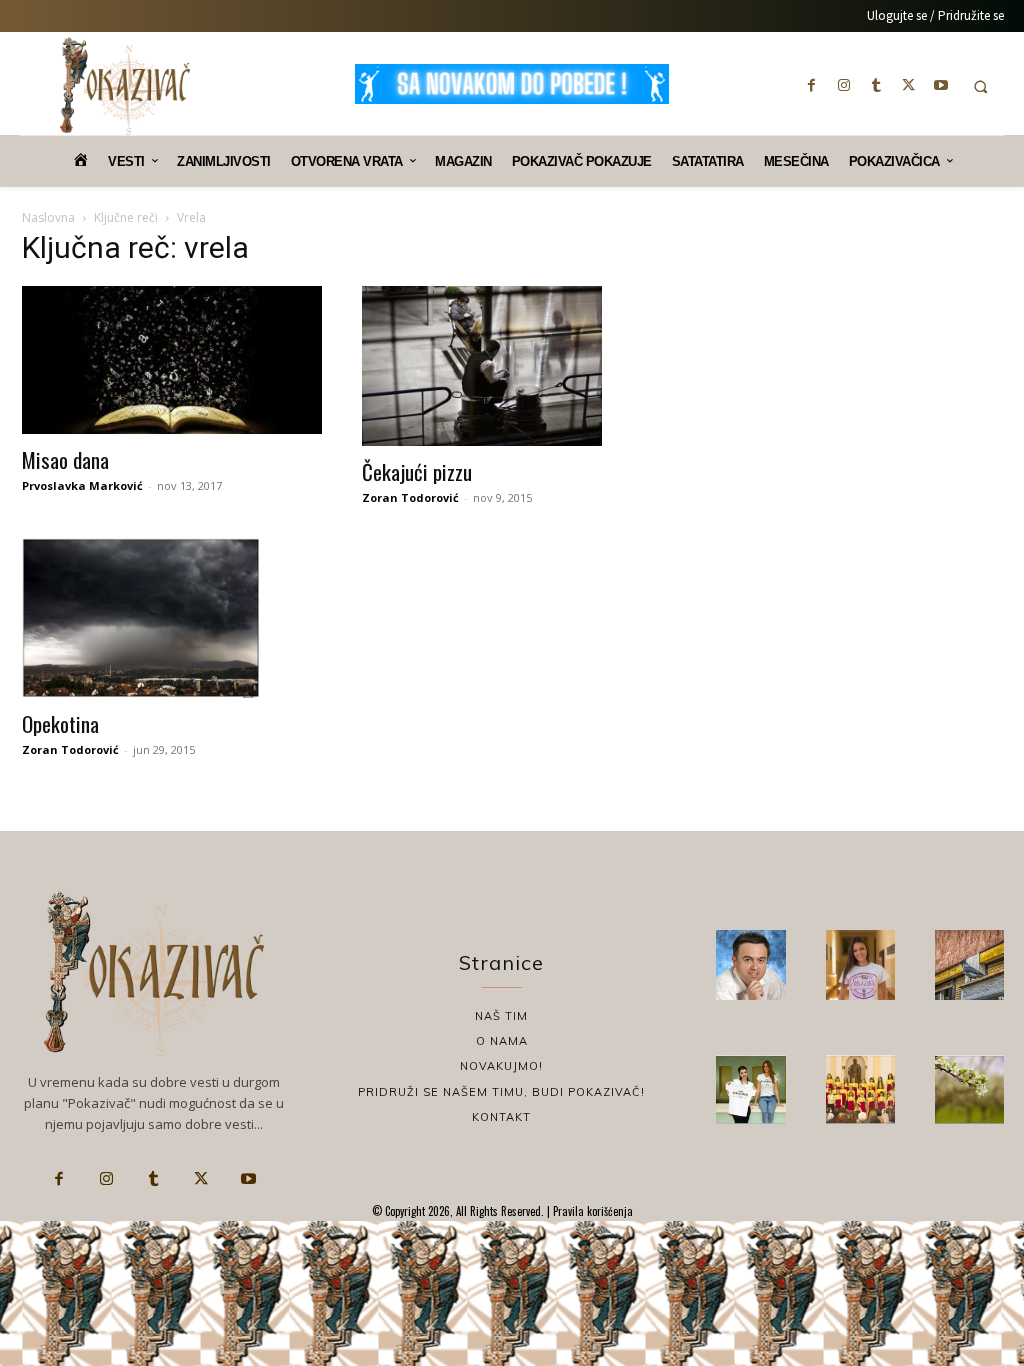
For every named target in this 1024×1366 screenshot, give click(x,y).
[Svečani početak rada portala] (860, 1089)
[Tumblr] (876, 85)
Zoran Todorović (410, 497)
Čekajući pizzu (417, 471)
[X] (909, 85)
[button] (980, 86)
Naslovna (48, 217)
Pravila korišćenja (591, 1211)
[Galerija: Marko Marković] (969, 1089)
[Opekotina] (172, 618)
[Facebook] (812, 85)
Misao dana (65, 459)
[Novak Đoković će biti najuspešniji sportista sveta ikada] (750, 964)
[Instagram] (844, 85)
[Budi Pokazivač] (750, 1089)
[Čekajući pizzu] (512, 366)
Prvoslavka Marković (82, 485)
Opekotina (60, 723)
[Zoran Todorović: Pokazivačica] (969, 964)
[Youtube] (941, 85)
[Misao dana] (172, 360)
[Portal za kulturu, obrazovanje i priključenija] (125, 86)
